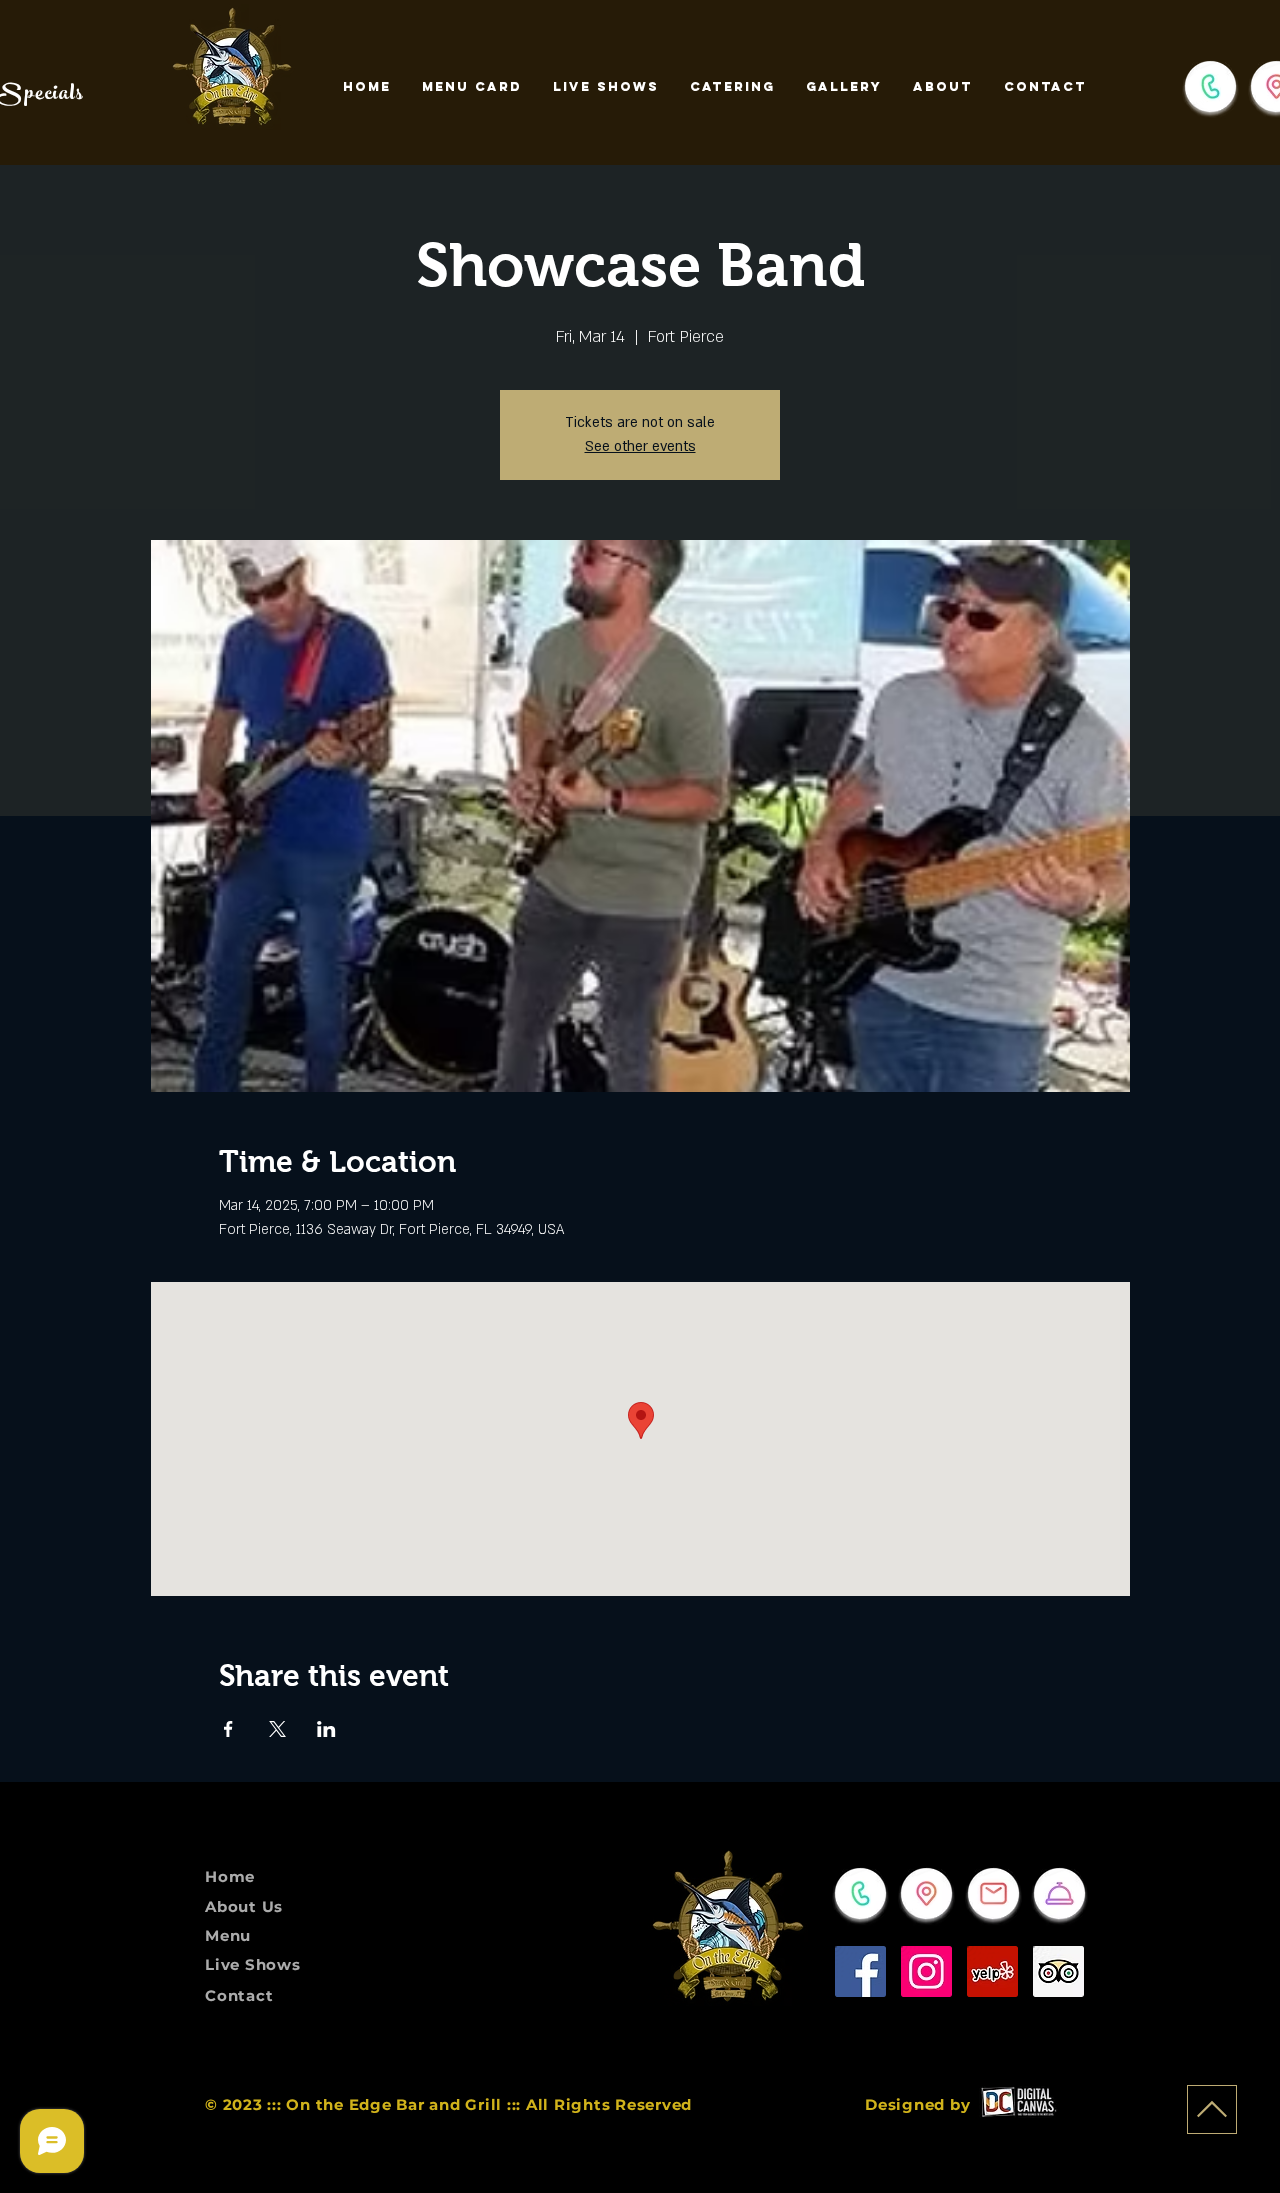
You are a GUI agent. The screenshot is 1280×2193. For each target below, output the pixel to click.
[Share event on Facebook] (228, 1729)
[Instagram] (926, 1971)
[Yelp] (992, 1971)
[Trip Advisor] (1058, 1971)
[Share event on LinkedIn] (326, 1729)
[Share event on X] (277, 1729)
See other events (640, 446)
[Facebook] (860, 1971)
